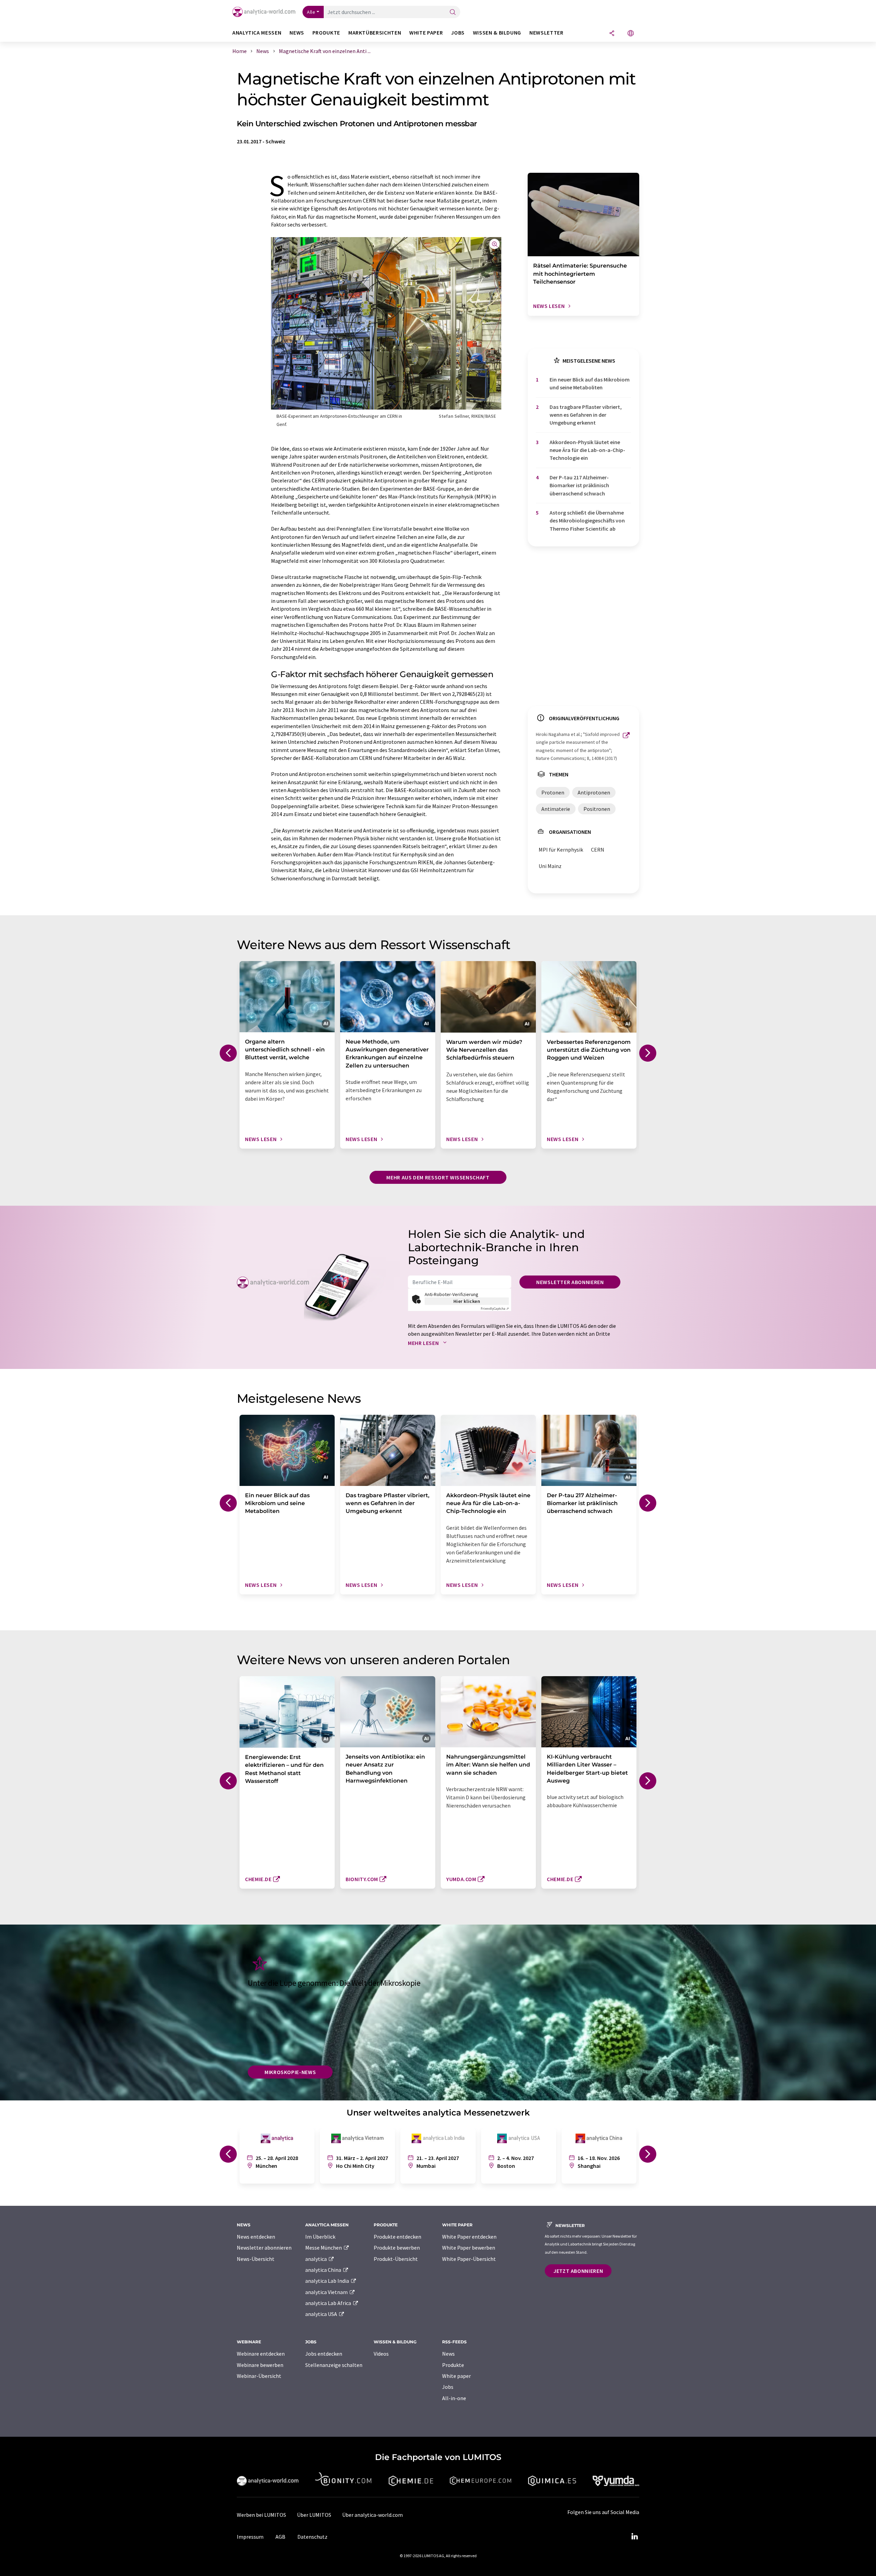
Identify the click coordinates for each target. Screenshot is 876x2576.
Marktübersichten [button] (375, 33)
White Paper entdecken (469, 2237)
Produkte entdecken (397, 2237)
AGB (280, 2537)
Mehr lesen (424, 1343)
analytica (317, 2259)
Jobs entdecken (324, 2354)
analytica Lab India (328, 2281)
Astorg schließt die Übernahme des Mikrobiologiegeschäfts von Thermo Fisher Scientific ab (587, 521)
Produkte (453, 2365)
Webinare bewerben (260, 2365)
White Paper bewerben (469, 2248)
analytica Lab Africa (329, 2303)
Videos (381, 2354)
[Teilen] (612, 34)
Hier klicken (467, 1301)
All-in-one (454, 2398)
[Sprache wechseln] (631, 34)
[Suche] (453, 12)
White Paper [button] (426, 33)
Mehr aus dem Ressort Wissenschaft (438, 1177)
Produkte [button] (326, 33)
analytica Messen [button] (257, 33)
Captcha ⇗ (495, 1309)
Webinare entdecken (261, 2354)
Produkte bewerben (397, 2248)
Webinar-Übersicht (259, 2376)
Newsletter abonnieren (570, 1282)
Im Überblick (320, 2237)
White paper (456, 2376)
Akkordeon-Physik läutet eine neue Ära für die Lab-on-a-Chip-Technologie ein (587, 450)
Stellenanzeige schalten (334, 2365)
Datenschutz (312, 2537)
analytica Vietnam (327, 2292)
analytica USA (322, 2314)
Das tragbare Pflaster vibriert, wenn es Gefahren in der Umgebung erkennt (586, 415)
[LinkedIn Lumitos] (634, 2537)
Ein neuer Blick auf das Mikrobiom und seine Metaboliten (590, 383)
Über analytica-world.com (372, 2515)
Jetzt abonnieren (578, 2271)
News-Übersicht (256, 2259)
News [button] (297, 33)
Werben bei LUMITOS (261, 2515)
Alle (311, 12)
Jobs (448, 2387)
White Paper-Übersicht (469, 2259)
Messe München (324, 2248)
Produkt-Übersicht (396, 2259)
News (448, 2354)
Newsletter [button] (546, 33)
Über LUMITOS (314, 2515)
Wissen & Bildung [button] (497, 33)
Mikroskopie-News (290, 2072)
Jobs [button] (458, 33)
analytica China (324, 2270)
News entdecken (256, 2237)
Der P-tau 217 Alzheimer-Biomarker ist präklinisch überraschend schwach (579, 485)
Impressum (250, 2537)
